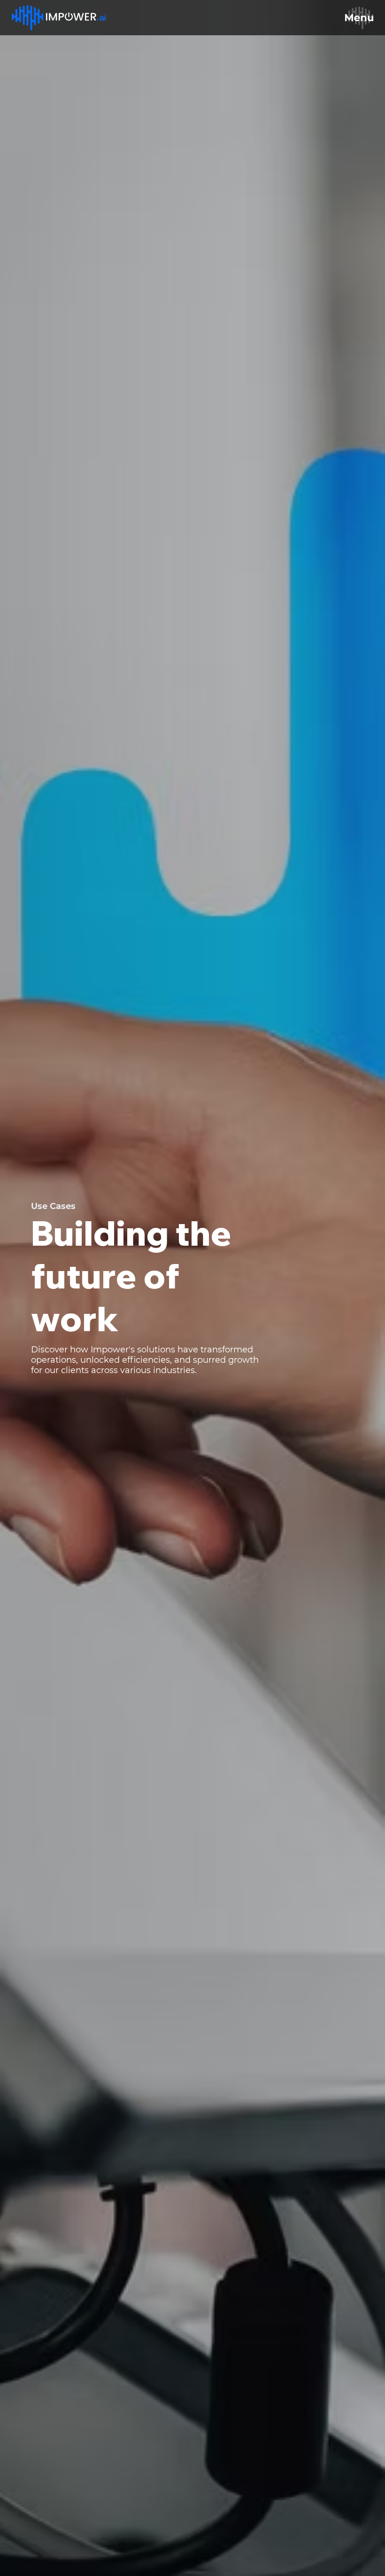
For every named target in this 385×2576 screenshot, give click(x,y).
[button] (359, 18)
